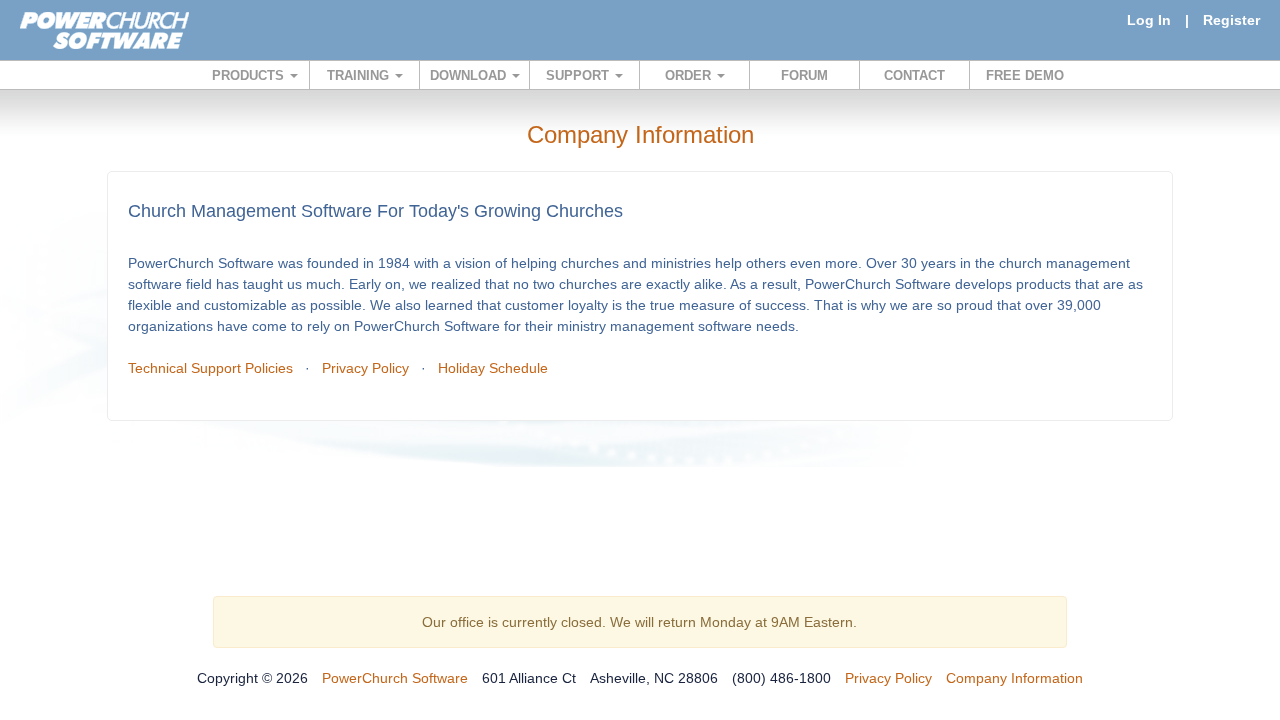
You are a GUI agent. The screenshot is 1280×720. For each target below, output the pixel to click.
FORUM (804, 75)
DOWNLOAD (470, 75)
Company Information (1014, 678)
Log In (1149, 20)
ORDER (690, 75)
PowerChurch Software (395, 678)
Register (1231, 20)
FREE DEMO (1025, 75)
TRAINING (360, 75)
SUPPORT (579, 75)
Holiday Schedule (493, 368)
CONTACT (914, 75)
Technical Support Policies (210, 368)
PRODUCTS (250, 75)
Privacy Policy (365, 368)
